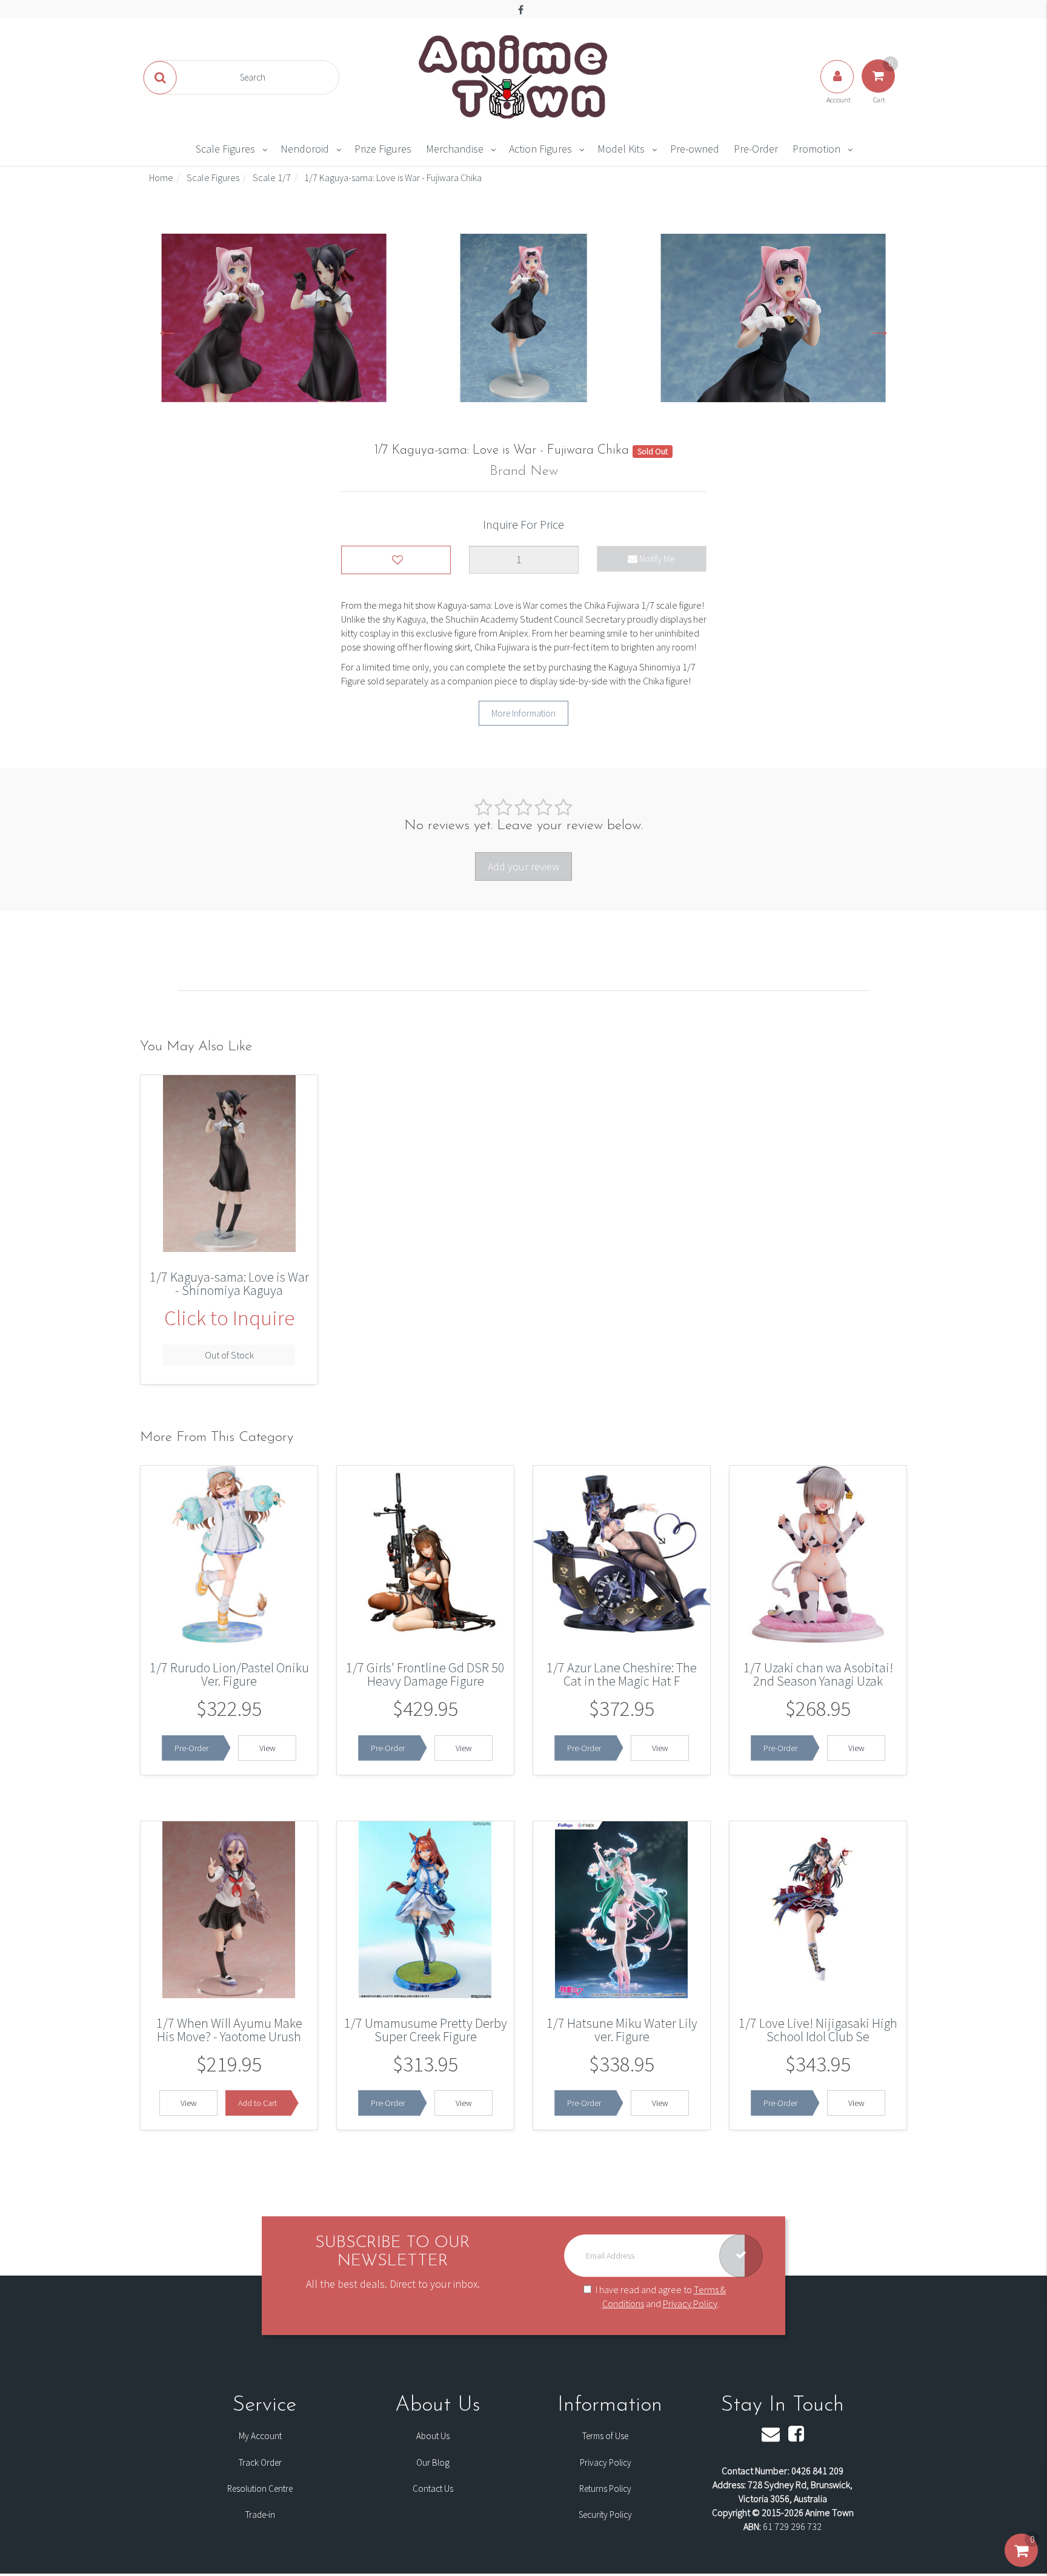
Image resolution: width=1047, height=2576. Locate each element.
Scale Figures (225, 149)
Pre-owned (695, 149)
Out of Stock (229, 1355)
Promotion (816, 149)
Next (880, 328)
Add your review (523, 866)
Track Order (260, 2462)
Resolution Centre (260, 2488)
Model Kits (621, 149)
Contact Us (433, 2488)
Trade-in (260, 2515)
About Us (433, 2436)
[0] (1021, 2563)
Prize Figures (383, 149)
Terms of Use (605, 2436)
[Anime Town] (514, 76)
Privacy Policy (690, 2303)
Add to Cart (258, 2103)
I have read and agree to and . (661, 2296)
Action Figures (540, 149)
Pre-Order (756, 149)
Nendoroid (305, 149)
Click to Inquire (229, 1318)
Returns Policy (605, 2488)
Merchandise (455, 149)
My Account (260, 2436)
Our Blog (433, 2462)
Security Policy (605, 2515)
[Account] (838, 88)
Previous (167, 328)
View (268, 1748)
